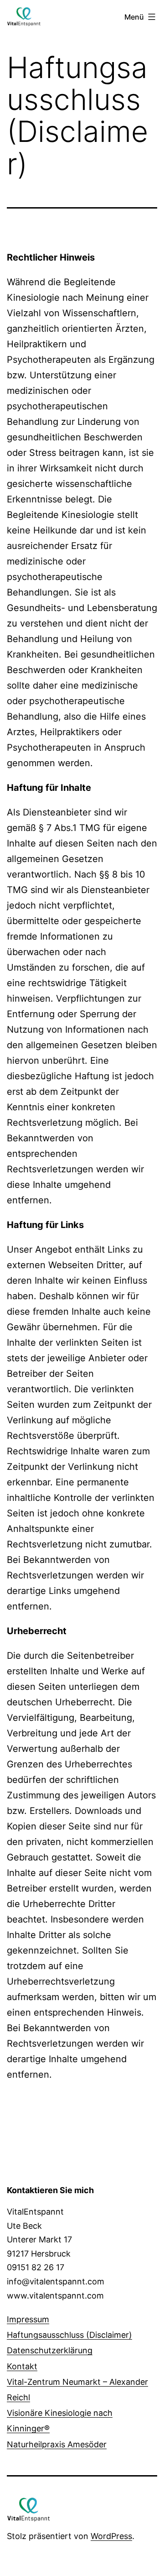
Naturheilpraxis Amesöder (57, 2444)
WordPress (111, 2536)
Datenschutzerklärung (50, 2350)
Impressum (28, 2319)
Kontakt (22, 2366)
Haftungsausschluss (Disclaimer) (69, 2335)
